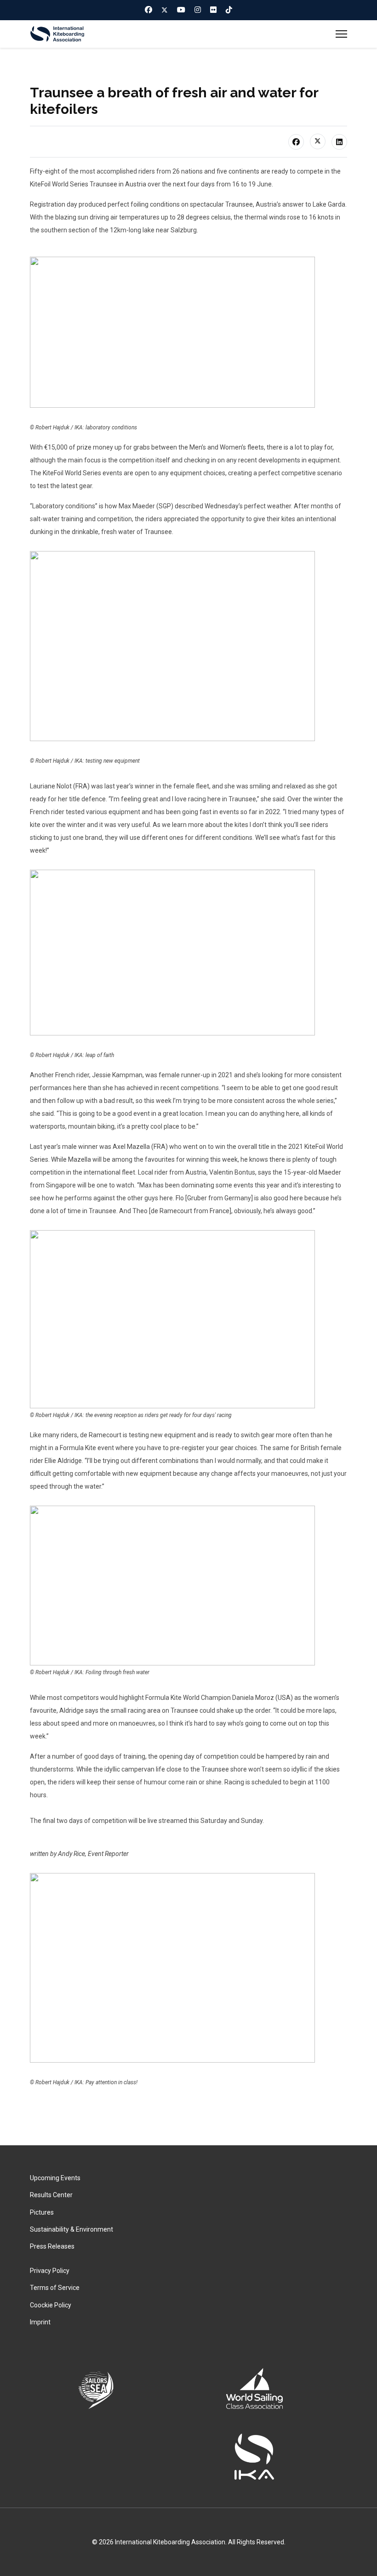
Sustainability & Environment (71, 2229)
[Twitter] (165, 10)
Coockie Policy (51, 2305)
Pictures (42, 2212)
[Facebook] (149, 10)
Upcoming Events (55, 2178)
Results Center (51, 2195)
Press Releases (52, 2246)
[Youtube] (181, 10)
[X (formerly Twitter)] (318, 141)
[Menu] (341, 34)
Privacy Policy (50, 2271)
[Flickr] (213, 10)
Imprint (40, 2322)
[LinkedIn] (339, 142)
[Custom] (229, 10)
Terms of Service (55, 2288)
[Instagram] (198, 10)
